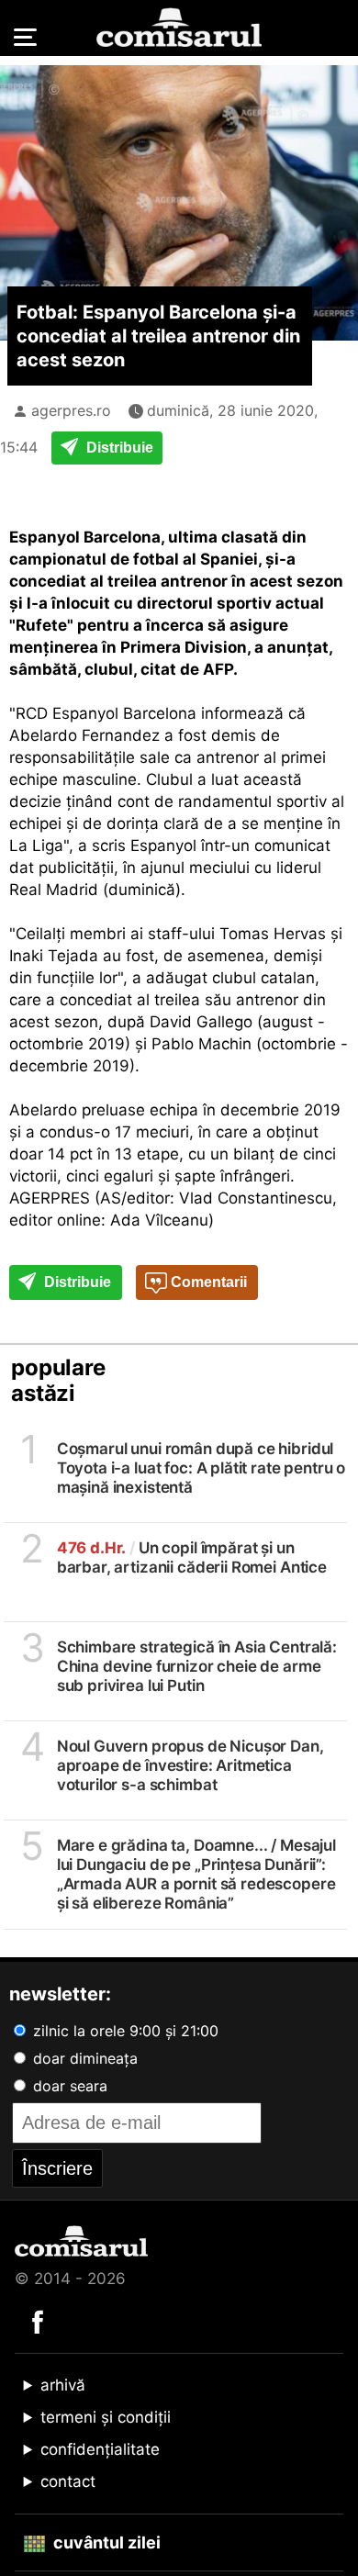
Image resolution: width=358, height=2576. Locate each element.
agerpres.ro (71, 410)
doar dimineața (83, 2058)
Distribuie (118, 448)
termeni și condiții (106, 2417)
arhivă (63, 2385)
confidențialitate (100, 2449)
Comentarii (207, 1282)
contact (68, 2481)
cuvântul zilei (105, 2542)
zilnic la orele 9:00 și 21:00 (123, 2031)
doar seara (68, 2086)
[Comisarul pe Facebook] (38, 2321)
